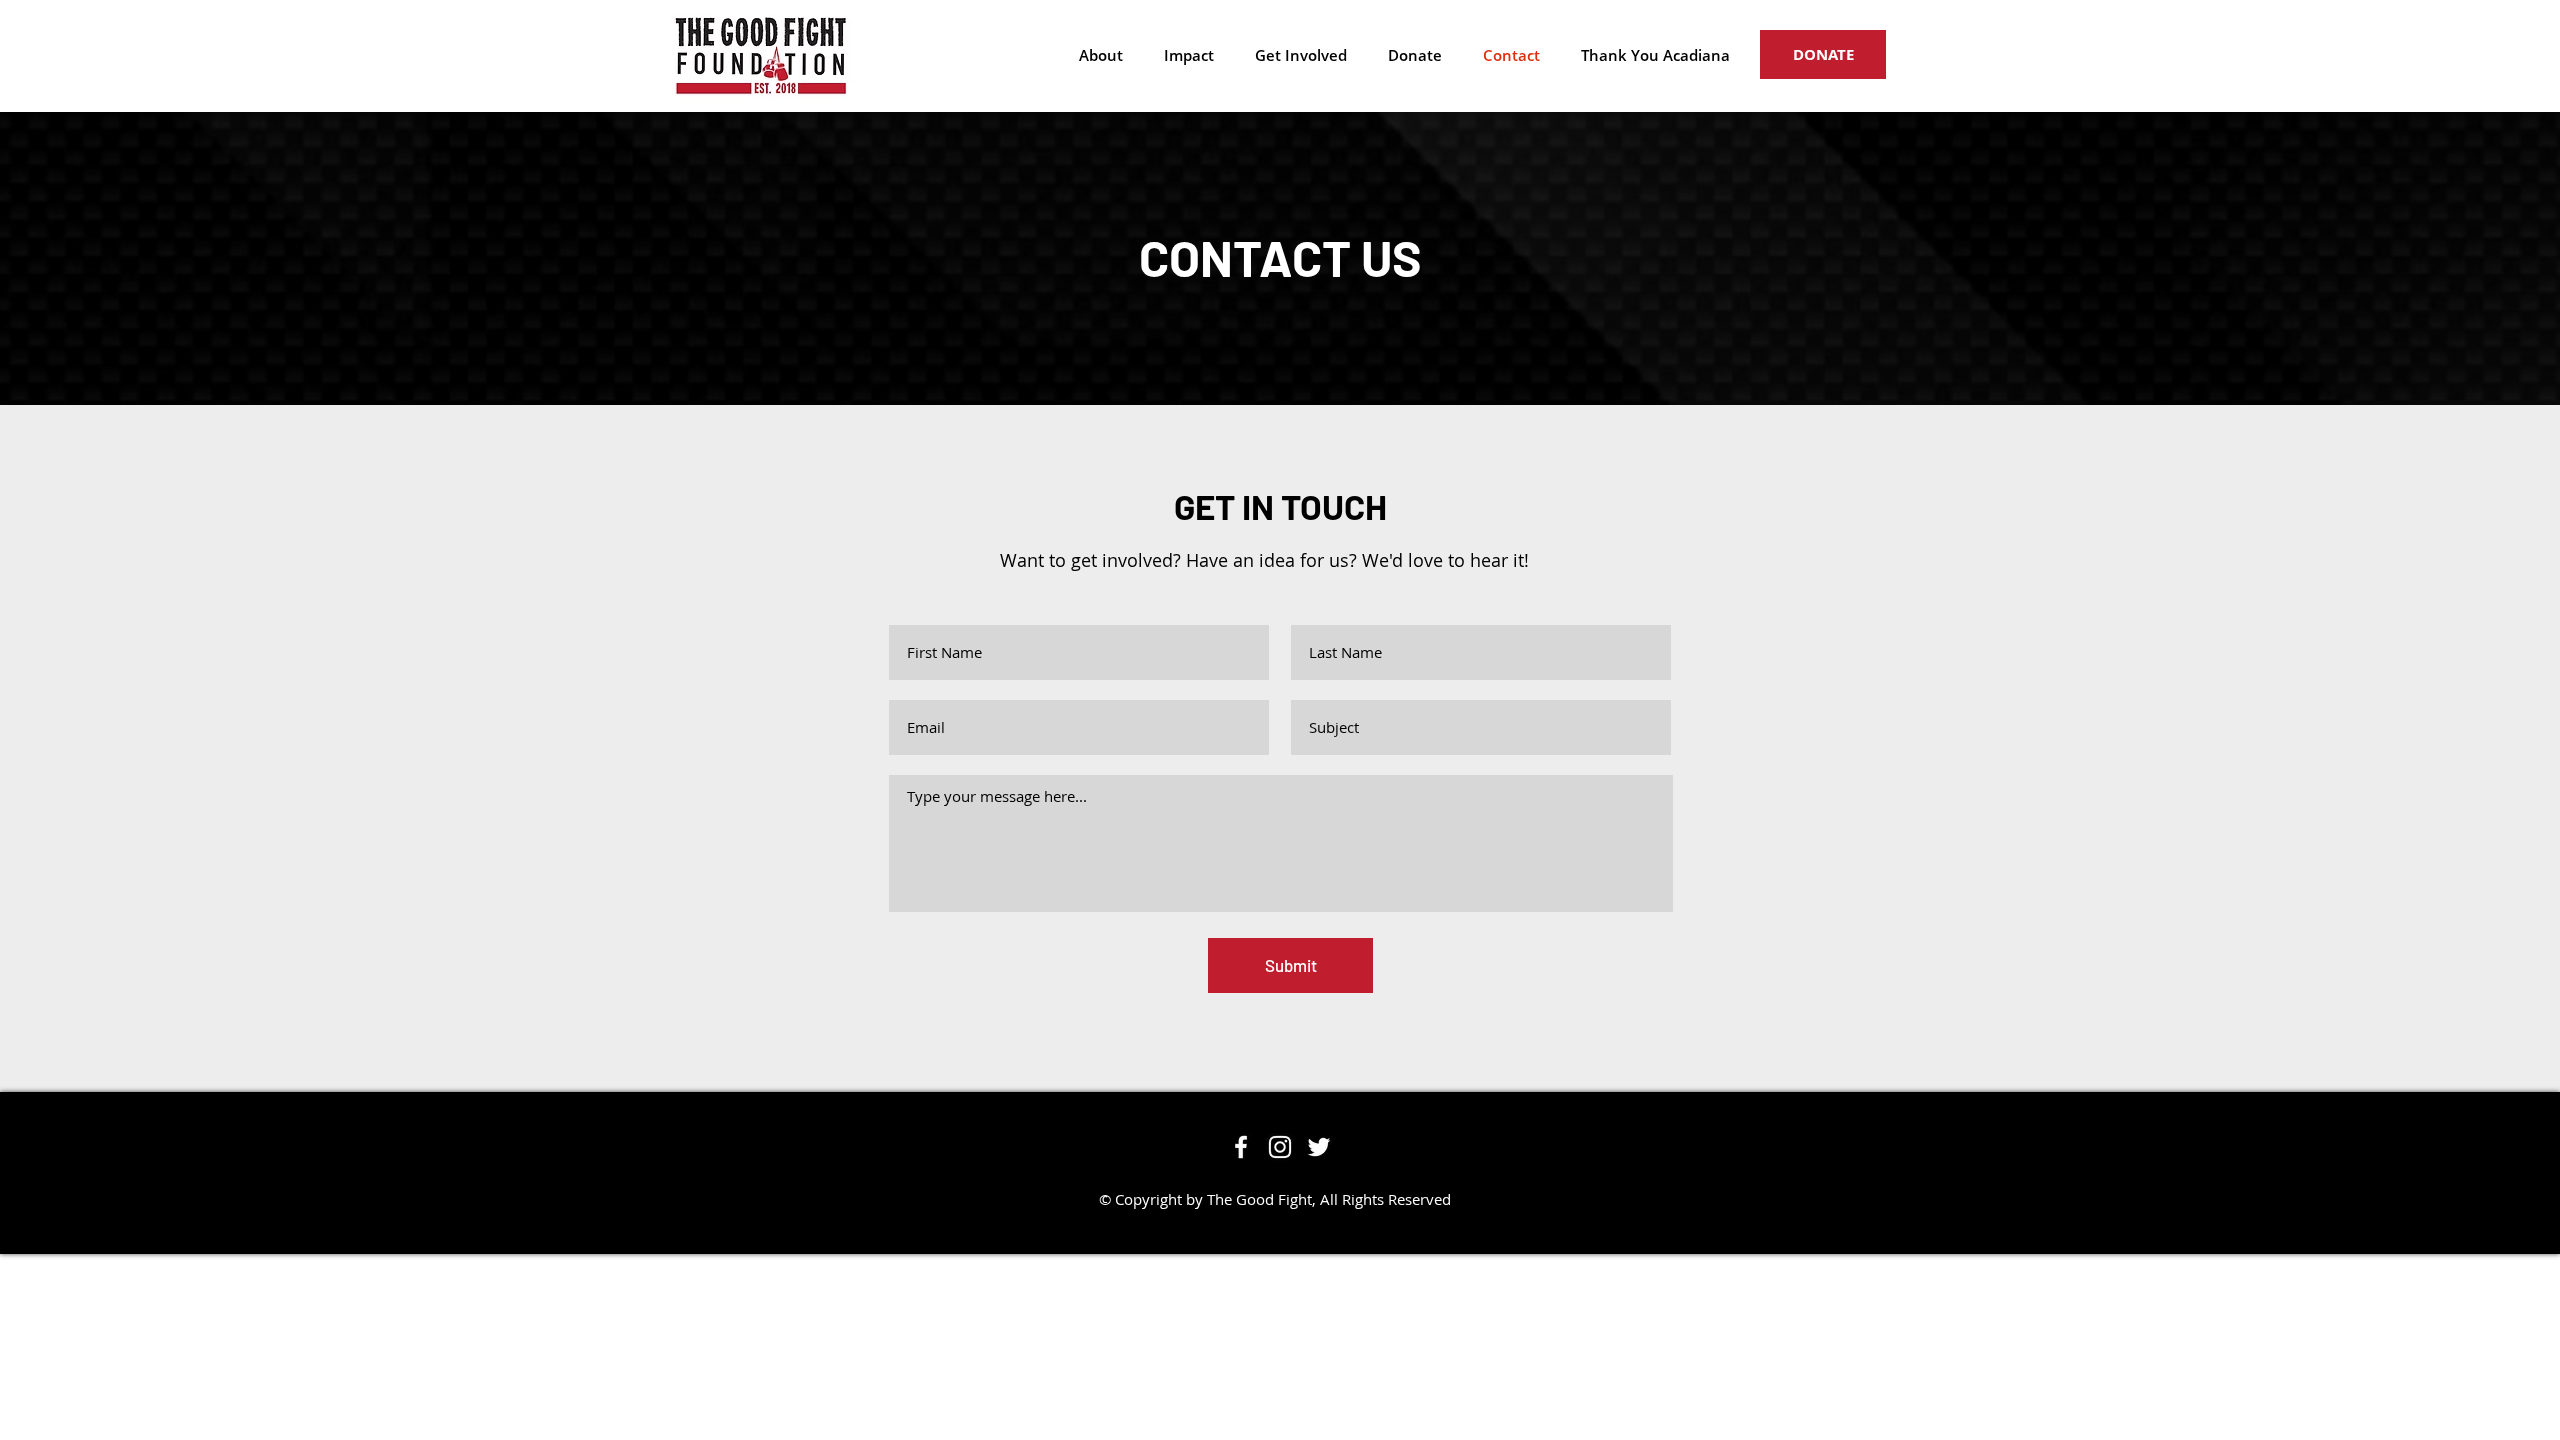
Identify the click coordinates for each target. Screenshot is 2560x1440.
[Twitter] (1319, 1147)
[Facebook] (1241, 1147)
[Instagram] (1280, 1147)
